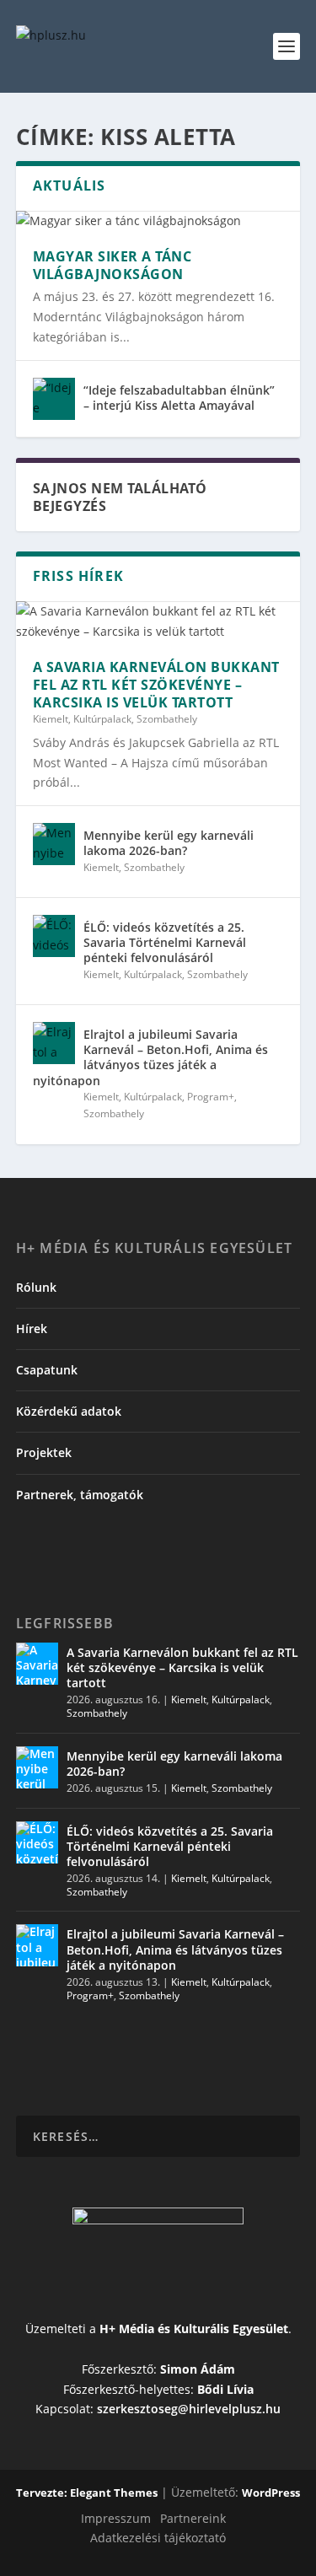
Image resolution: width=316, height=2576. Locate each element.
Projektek (44, 1452)
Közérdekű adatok (69, 1411)
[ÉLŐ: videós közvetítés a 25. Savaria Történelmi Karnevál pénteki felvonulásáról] (54, 936)
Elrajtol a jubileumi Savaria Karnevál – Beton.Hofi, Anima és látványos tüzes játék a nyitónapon (150, 1057)
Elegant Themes (114, 2493)
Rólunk (36, 1287)
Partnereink (193, 2518)
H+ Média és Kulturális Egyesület (194, 2329)
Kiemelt (51, 719)
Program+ (211, 1097)
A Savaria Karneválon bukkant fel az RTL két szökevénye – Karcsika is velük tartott (156, 685)
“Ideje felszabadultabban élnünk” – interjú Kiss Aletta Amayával (179, 398)
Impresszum (116, 2518)
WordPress (271, 2493)
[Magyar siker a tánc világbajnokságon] (158, 221)
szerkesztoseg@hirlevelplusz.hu (189, 2409)
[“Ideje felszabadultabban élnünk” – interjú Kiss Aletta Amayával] (54, 399)
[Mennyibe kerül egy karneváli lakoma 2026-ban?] (54, 844)
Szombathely (167, 719)
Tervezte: (43, 2493)
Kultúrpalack (102, 719)
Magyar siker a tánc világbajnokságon (112, 265)
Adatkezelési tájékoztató (158, 2538)
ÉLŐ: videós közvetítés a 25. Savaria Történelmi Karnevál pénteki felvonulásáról (165, 942)
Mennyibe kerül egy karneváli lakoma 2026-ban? (169, 843)
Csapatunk (47, 1370)
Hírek (32, 1328)
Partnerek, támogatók (80, 1495)
